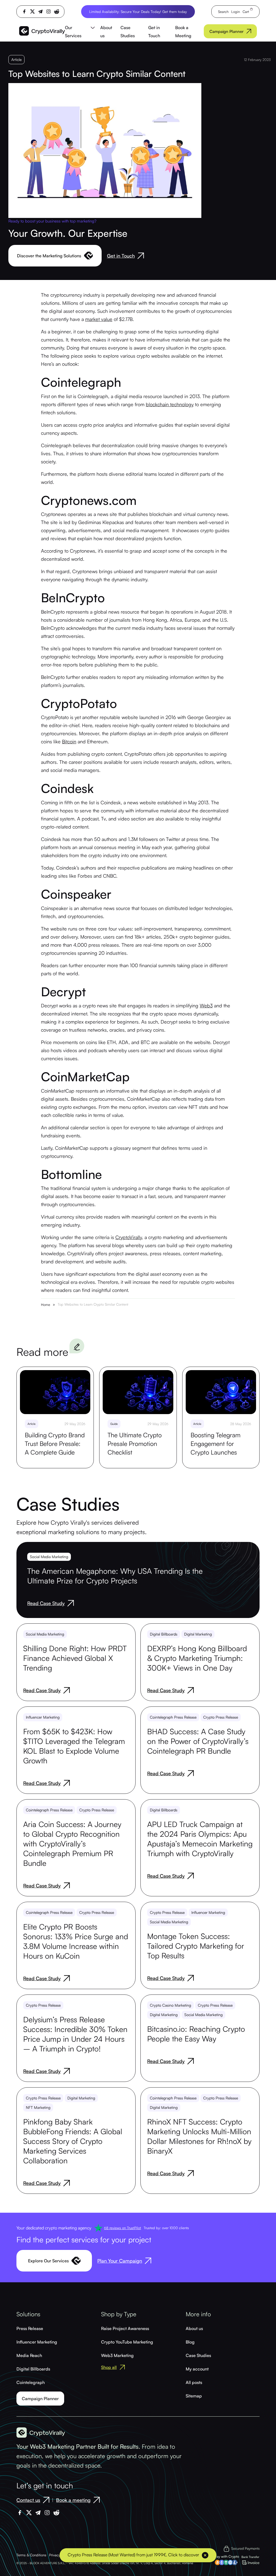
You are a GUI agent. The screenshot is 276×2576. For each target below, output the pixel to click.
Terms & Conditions (31, 2555)
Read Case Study (46, 1603)
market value (99, 319)
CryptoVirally (129, 1237)
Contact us (28, 2500)
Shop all (109, 2367)
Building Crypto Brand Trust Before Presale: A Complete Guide (55, 1444)
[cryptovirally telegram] (40, 11)
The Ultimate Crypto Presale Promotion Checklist (135, 1444)
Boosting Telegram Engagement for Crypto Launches (215, 1444)
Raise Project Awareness (125, 2328)
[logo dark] (42, 31)
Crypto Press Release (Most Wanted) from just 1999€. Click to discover (133, 2555)
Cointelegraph (31, 2382)
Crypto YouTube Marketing (127, 2342)
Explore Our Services (48, 2261)
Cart (246, 12)
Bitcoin (69, 741)
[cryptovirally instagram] (49, 11)
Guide (114, 1424)
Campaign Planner (227, 31)
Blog (190, 2342)
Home (46, 1305)
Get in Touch (121, 256)
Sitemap (194, 2396)
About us (194, 2328)
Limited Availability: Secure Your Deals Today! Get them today (138, 12)
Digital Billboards (33, 2369)
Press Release (30, 2328)
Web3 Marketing (117, 2355)
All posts (194, 2382)
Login (236, 12)
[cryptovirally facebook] (24, 11)
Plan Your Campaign (120, 2261)
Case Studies (198, 2355)
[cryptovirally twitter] (32, 11)
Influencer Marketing (37, 2342)
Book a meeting (73, 2500)
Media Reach (29, 2355)
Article (16, 59)
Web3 (206, 1005)
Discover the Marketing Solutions (49, 256)
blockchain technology (170, 404)
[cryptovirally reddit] (57, 12)
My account (197, 2369)
